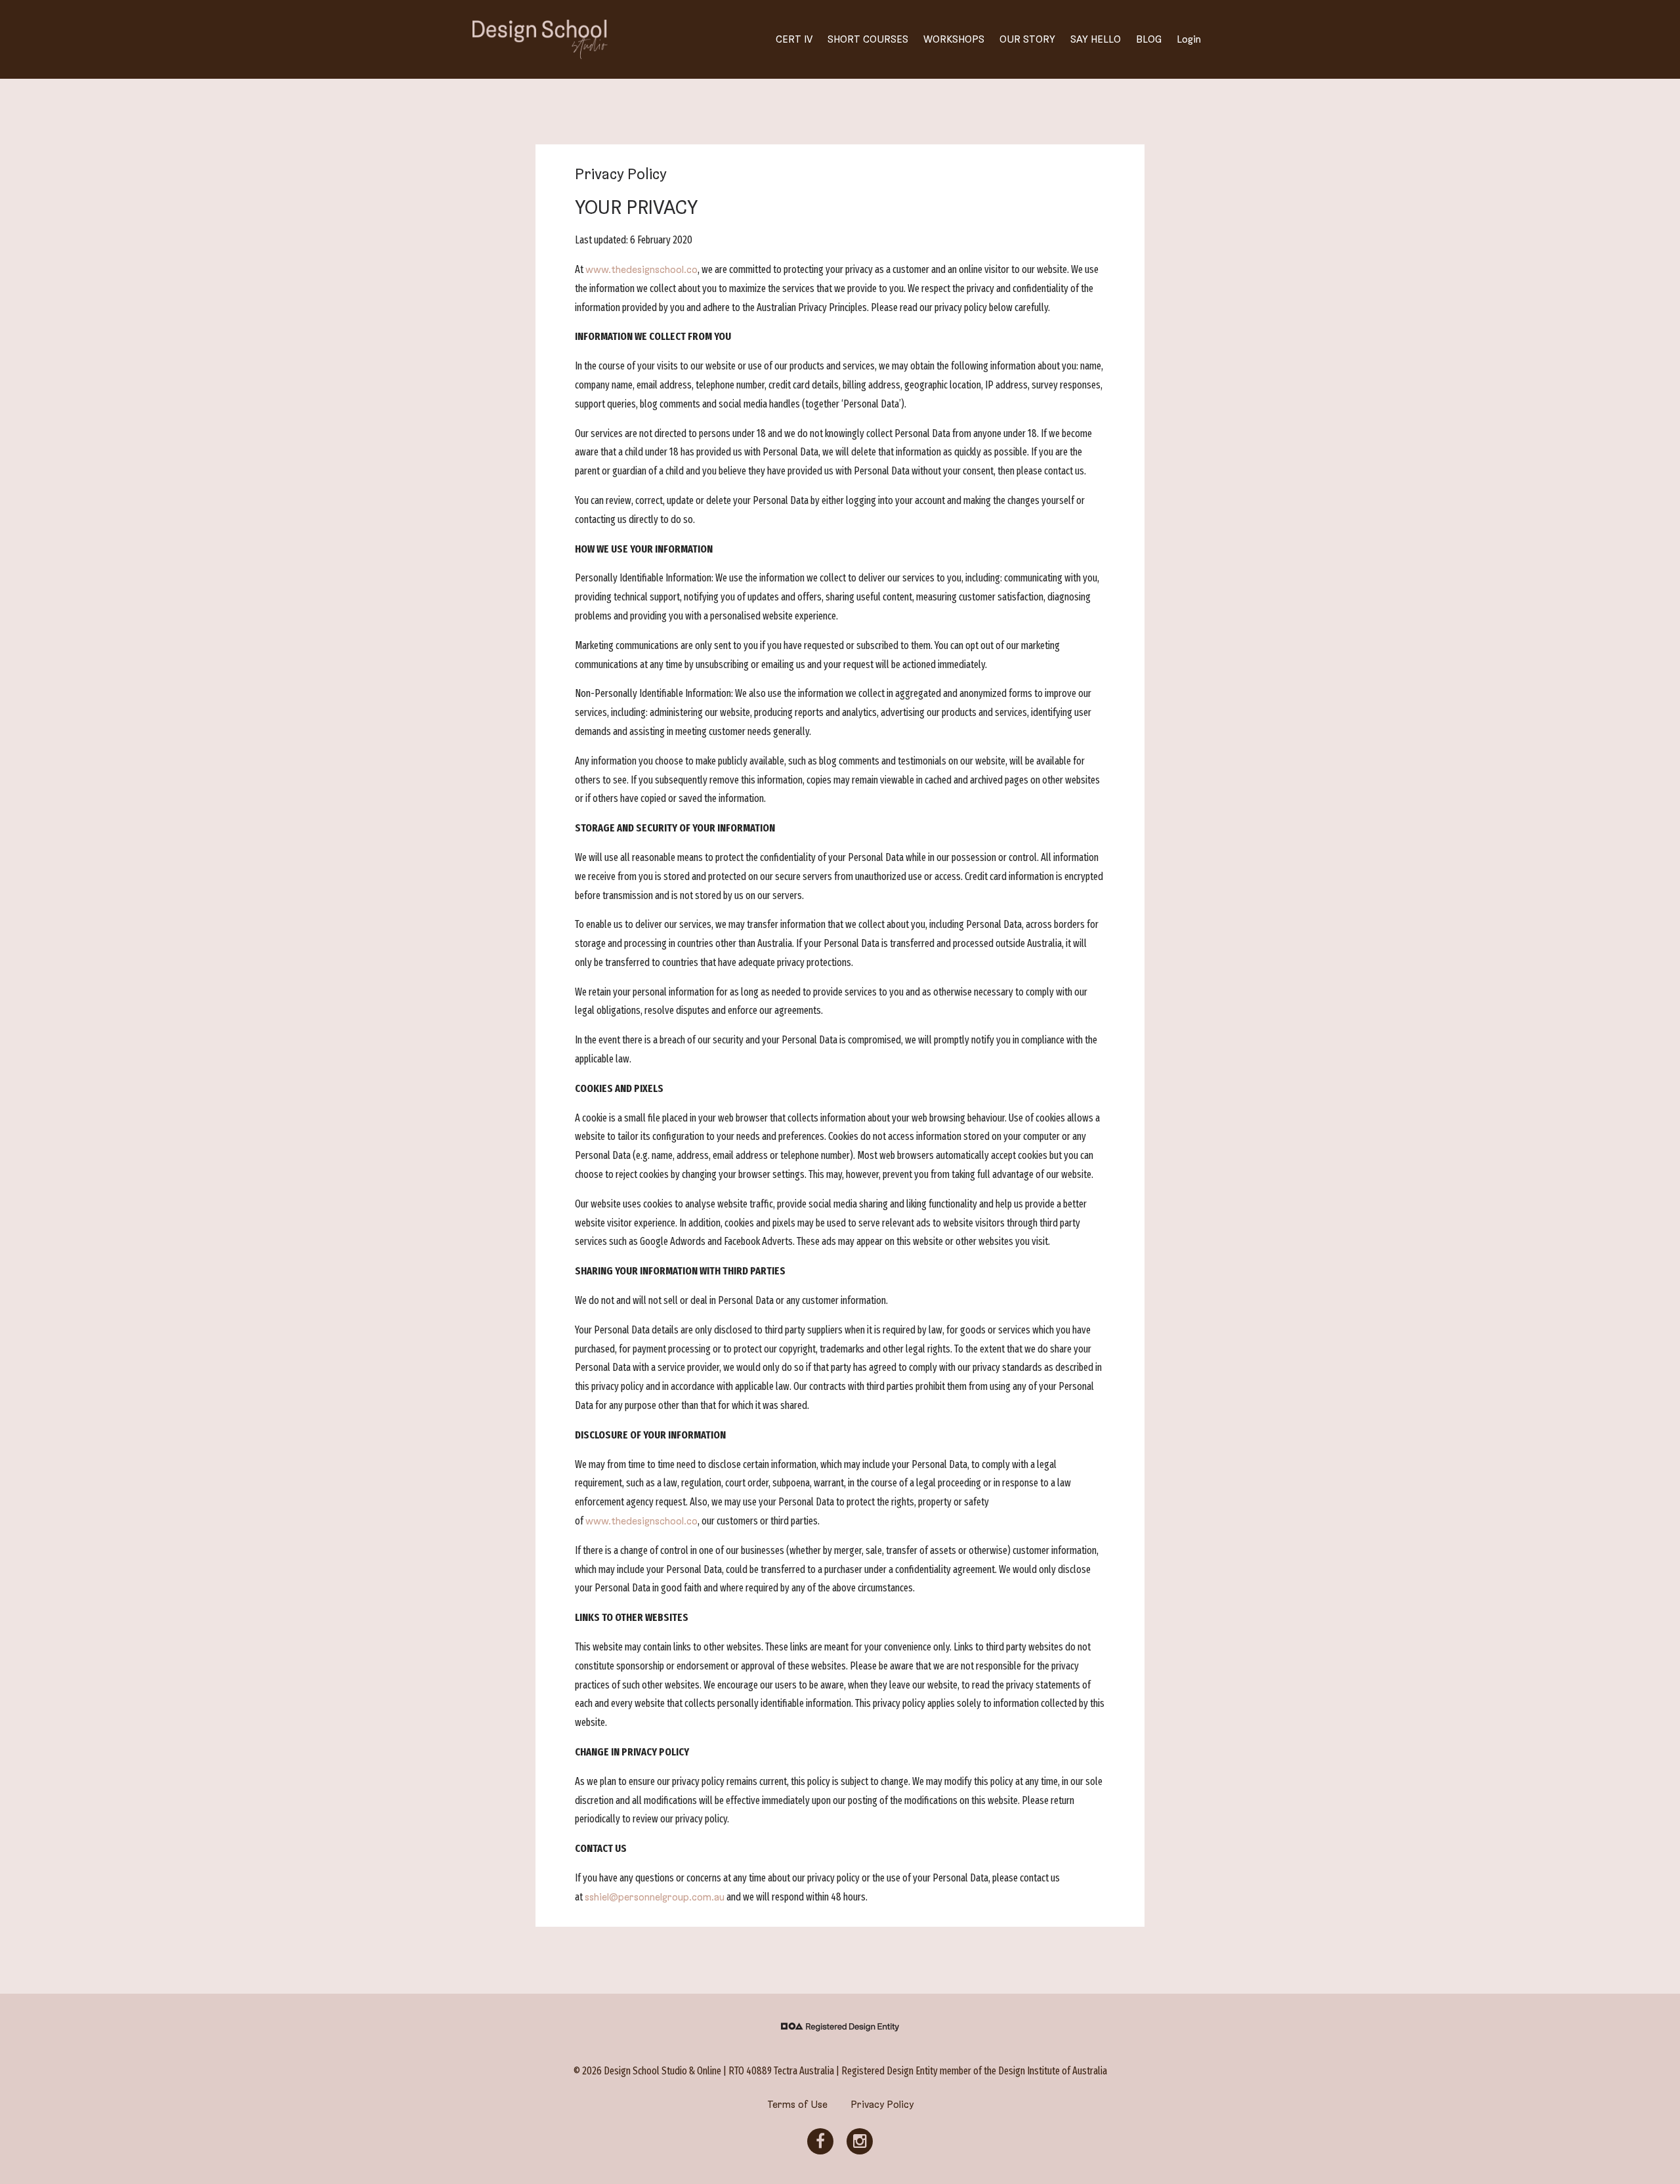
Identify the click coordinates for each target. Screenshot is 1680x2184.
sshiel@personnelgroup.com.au (655, 1897)
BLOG (1149, 39)
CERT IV (794, 39)
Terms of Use (797, 2105)
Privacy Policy (882, 2105)
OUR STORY (1027, 39)
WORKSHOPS (954, 39)
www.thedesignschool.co (641, 270)
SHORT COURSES (868, 39)
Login (1189, 39)
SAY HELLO (1096, 39)
